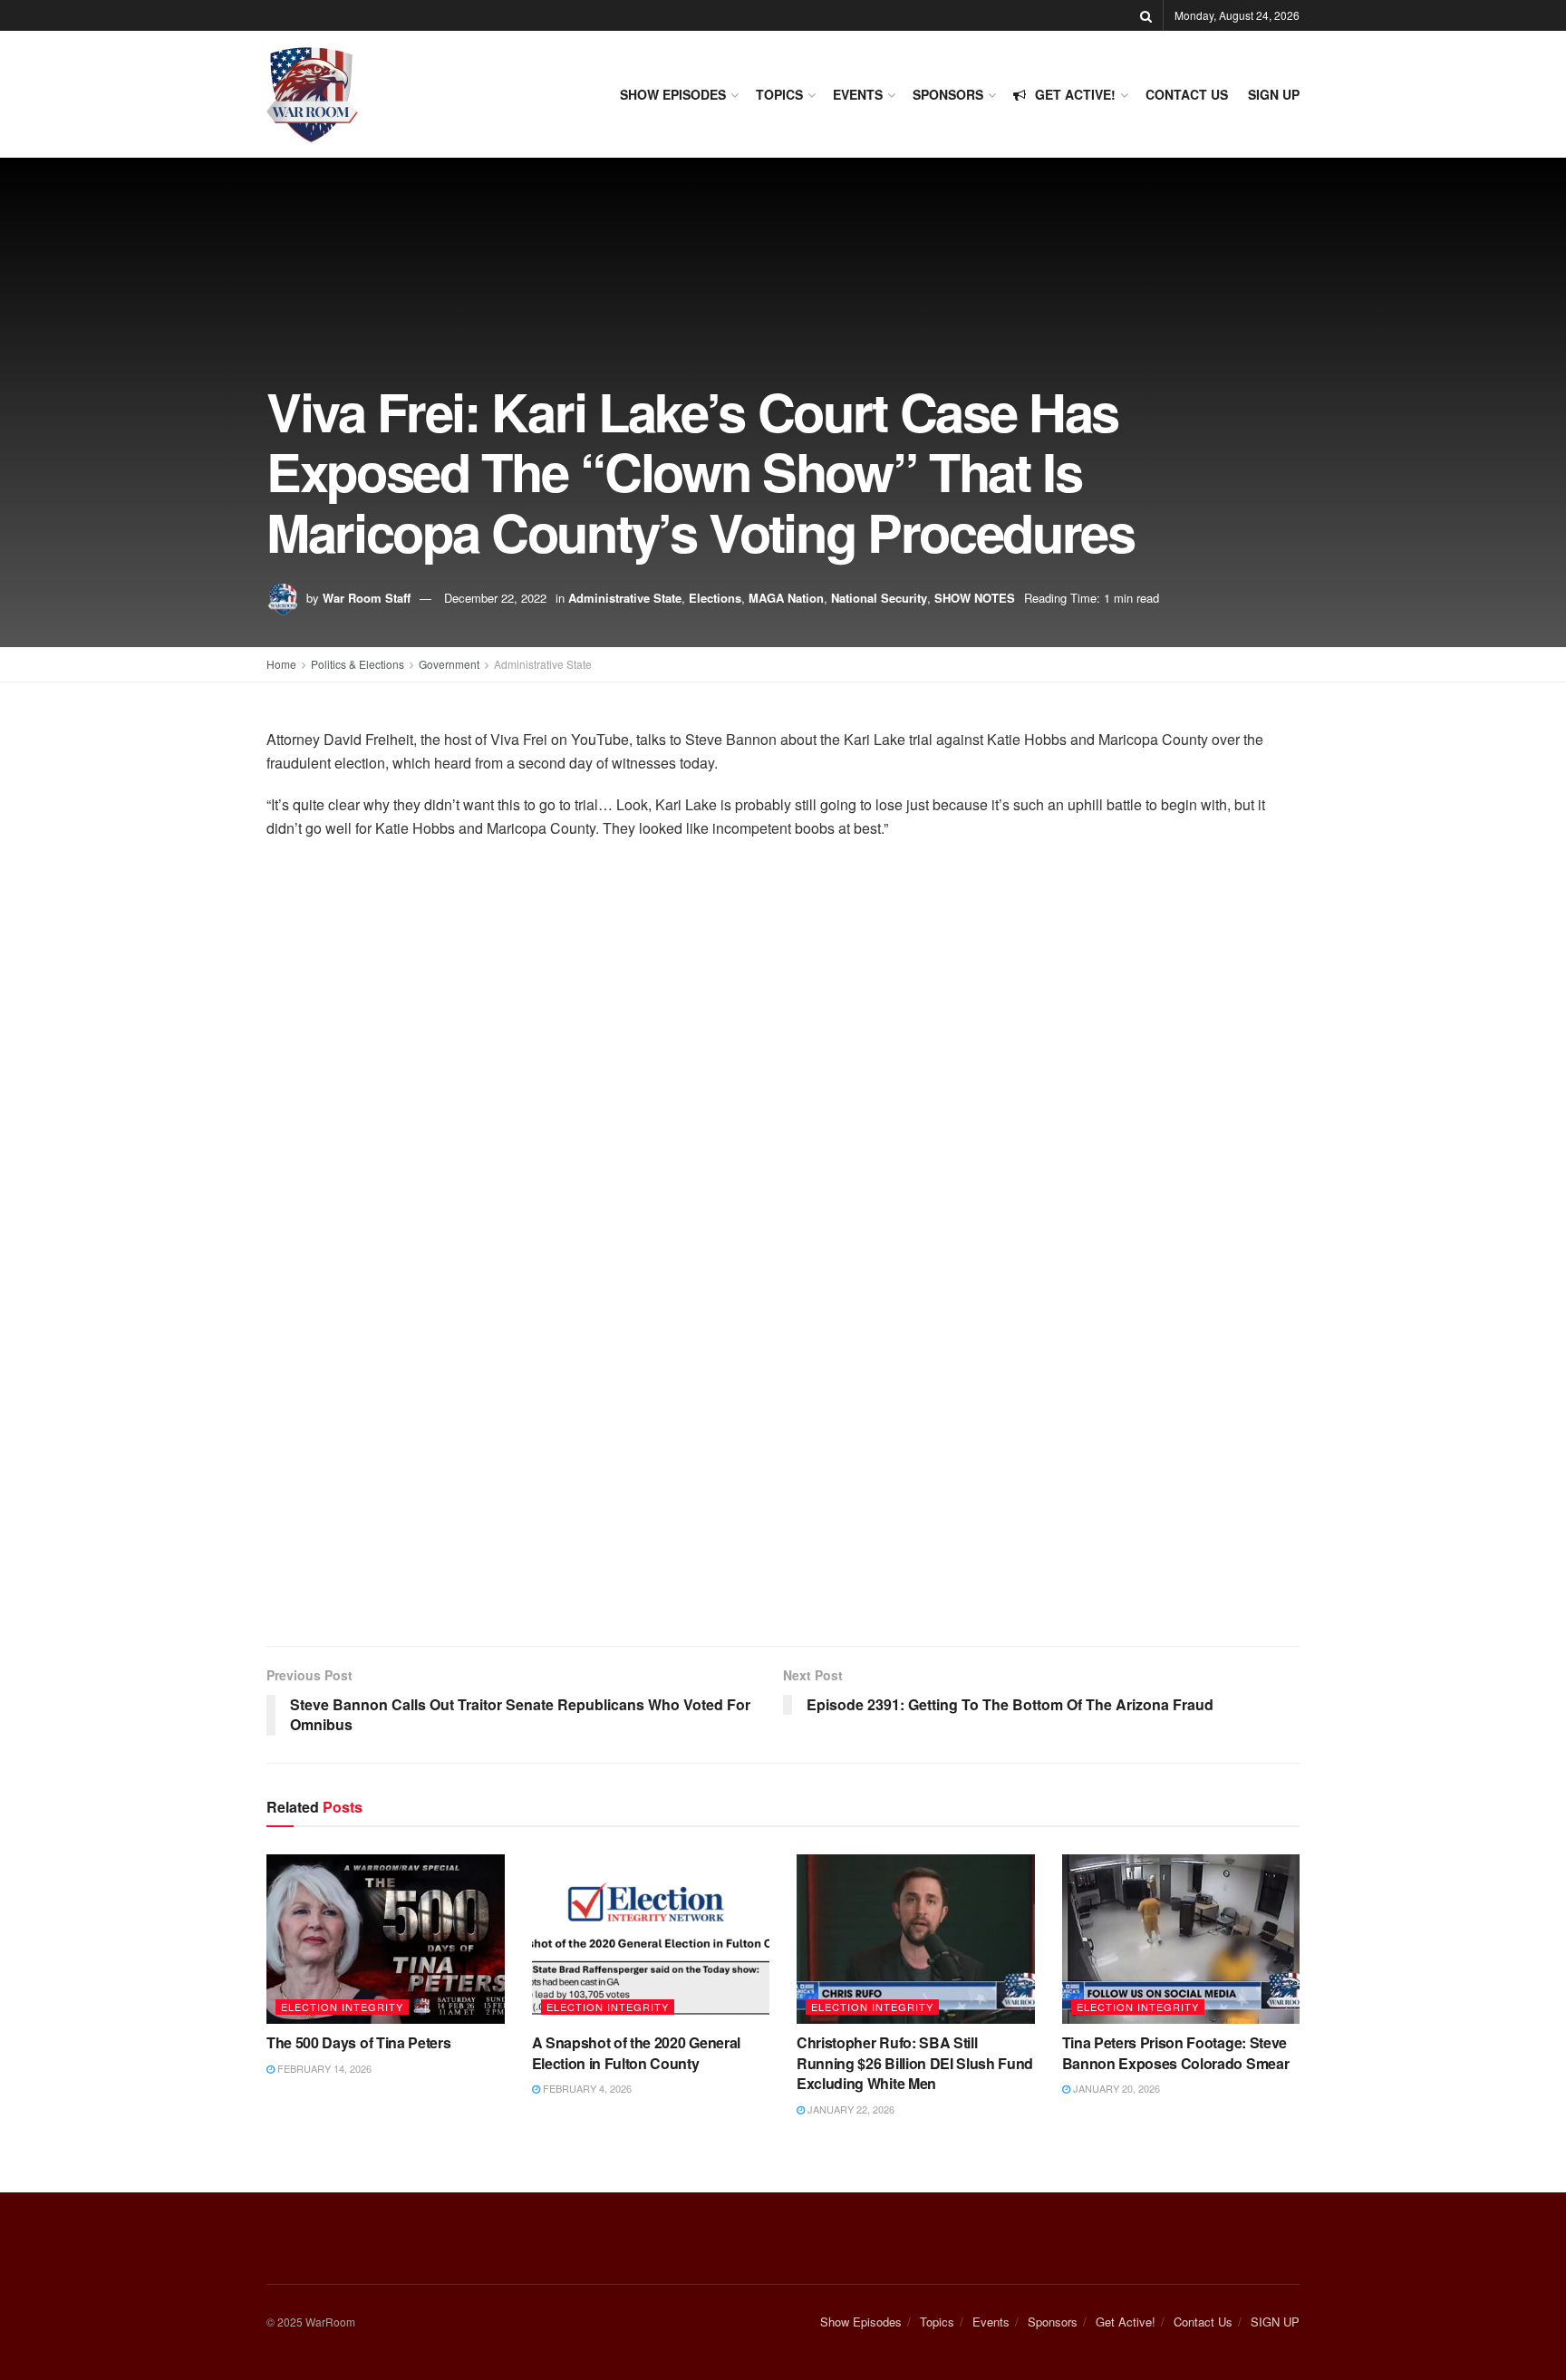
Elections (715, 598)
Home (281, 664)
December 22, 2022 (495, 598)
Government (449, 664)
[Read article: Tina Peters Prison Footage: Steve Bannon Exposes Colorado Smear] (1181, 1940)
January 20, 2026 (1115, 2088)
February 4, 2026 (586, 2088)
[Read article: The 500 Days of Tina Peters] (386, 1940)
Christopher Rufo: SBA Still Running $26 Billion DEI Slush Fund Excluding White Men (915, 2063)
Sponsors (948, 94)
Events (858, 94)
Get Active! (1075, 94)
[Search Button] (1146, 15)
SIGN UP (1274, 94)
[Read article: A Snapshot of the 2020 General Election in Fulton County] (651, 1940)
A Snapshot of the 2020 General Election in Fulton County (636, 2052)
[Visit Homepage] (312, 95)
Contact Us (1187, 94)
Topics (779, 94)
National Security (879, 598)
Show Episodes (673, 94)
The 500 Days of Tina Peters (358, 2042)
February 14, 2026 (323, 2068)
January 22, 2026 (850, 2109)
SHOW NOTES (975, 598)
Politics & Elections (358, 664)
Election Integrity (342, 2007)
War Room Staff (367, 598)
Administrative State (625, 598)
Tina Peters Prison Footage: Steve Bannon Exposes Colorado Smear (1176, 2052)
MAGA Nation (786, 598)
